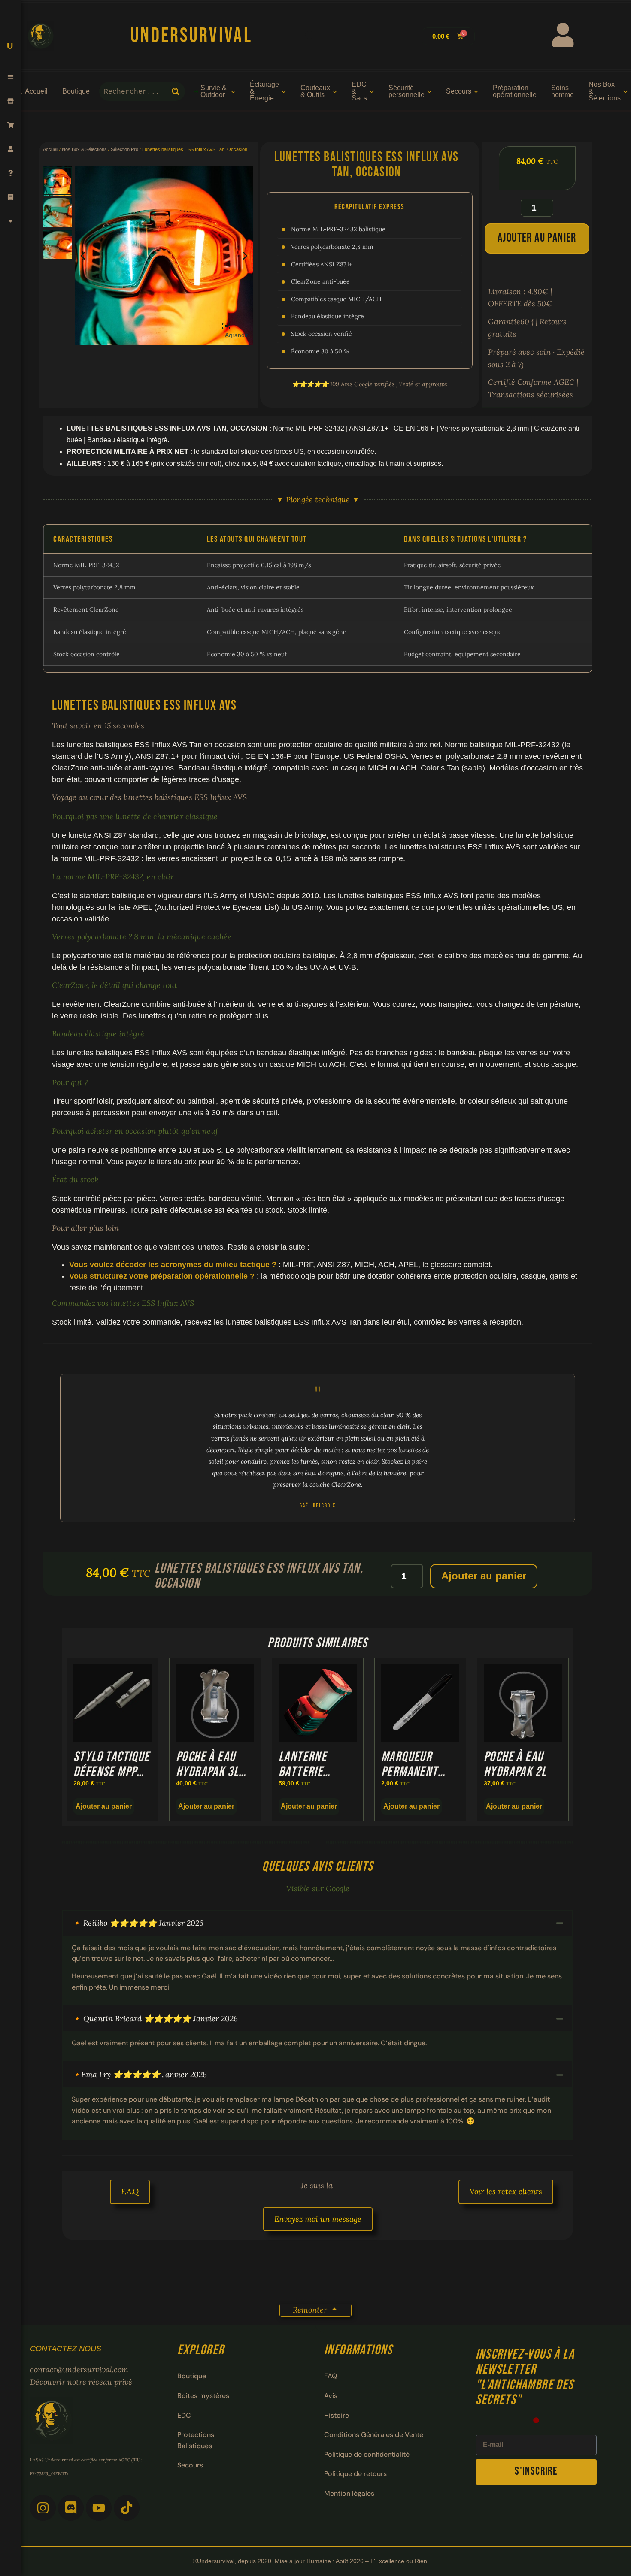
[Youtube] (99, 2508)
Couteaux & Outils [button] (315, 91)
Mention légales (349, 2493)
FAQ (331, 2376)
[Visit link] (309, 36)
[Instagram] (43, 2508)
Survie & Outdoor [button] (214, 91)
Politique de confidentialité (367, 2454)
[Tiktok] (127, 2508)
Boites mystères (203, 2396)
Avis (331, 2396)
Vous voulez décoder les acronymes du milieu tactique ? (173, 1265)
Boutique (76, 91)
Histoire (337, 2415)
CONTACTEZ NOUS (66, 2349)
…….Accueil (29, 91)
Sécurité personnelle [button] (407, 91)
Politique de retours (355, 2474)
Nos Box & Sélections (84, 149)
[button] (10, 77)
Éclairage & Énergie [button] (264, 91)
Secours (190, 2465)
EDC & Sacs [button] (359, 91)
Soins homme (563, 91)
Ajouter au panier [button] (104, 1806)
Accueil (50, 149)
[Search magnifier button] (176, 91)
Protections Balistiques (196, 2440)
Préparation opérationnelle (515, 91)
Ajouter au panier (537, 238)
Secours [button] (459, 91)
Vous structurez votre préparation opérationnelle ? (162, 1276)
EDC (184, 2415)
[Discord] (71, 2508)
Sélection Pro (124, 149)
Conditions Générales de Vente (374, 2435)
